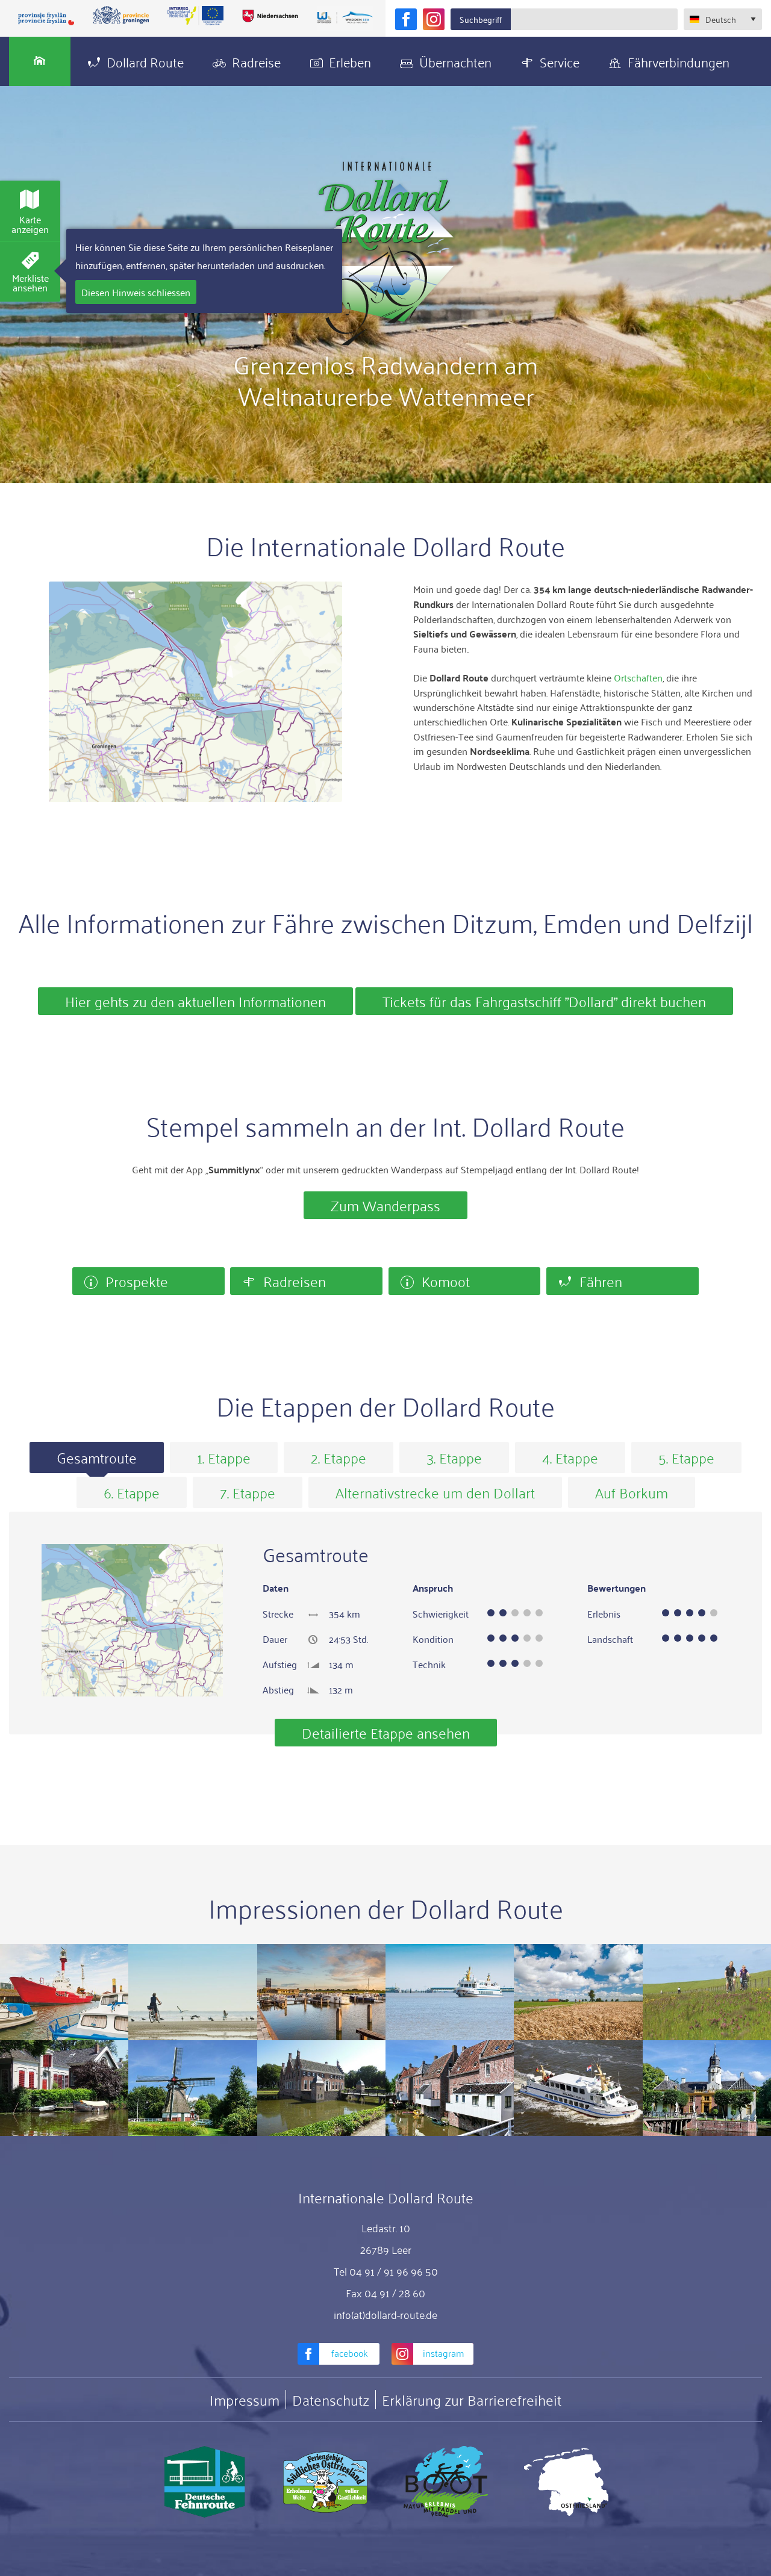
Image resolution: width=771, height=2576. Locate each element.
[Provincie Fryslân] (46, 18)
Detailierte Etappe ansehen (386, 1732)
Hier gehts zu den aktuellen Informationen (195, 1001)
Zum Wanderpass (385, 1205)
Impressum (245, 2400)
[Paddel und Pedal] (446, 2482)
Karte (30, 224)
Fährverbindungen (679, 61)
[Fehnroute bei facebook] (406, 19)
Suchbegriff (481, 19)
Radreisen (295, 1281)
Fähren (601, 1281)
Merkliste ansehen (30, 282)
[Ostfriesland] (566, 2482)
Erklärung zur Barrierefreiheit (472, 2400)
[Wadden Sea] (345, 18)
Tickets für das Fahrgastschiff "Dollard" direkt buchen (544, 1001)
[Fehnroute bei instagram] (434, 19)
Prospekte (137, 1281)
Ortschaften (638, 677)
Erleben (350, 61)
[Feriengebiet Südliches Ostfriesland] (325, 2482)
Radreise (256, 61)
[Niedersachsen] (270, 16)
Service (560, 61)
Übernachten (455, 61)
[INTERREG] (196, 16)
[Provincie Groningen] (121, 16)
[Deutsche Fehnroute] (205, 2482)
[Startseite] (40, 61)
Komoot (446, 1281)
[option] (97, 1457)
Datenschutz (331, 2400)
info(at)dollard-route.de (385, 2314)
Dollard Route (145, 61)
